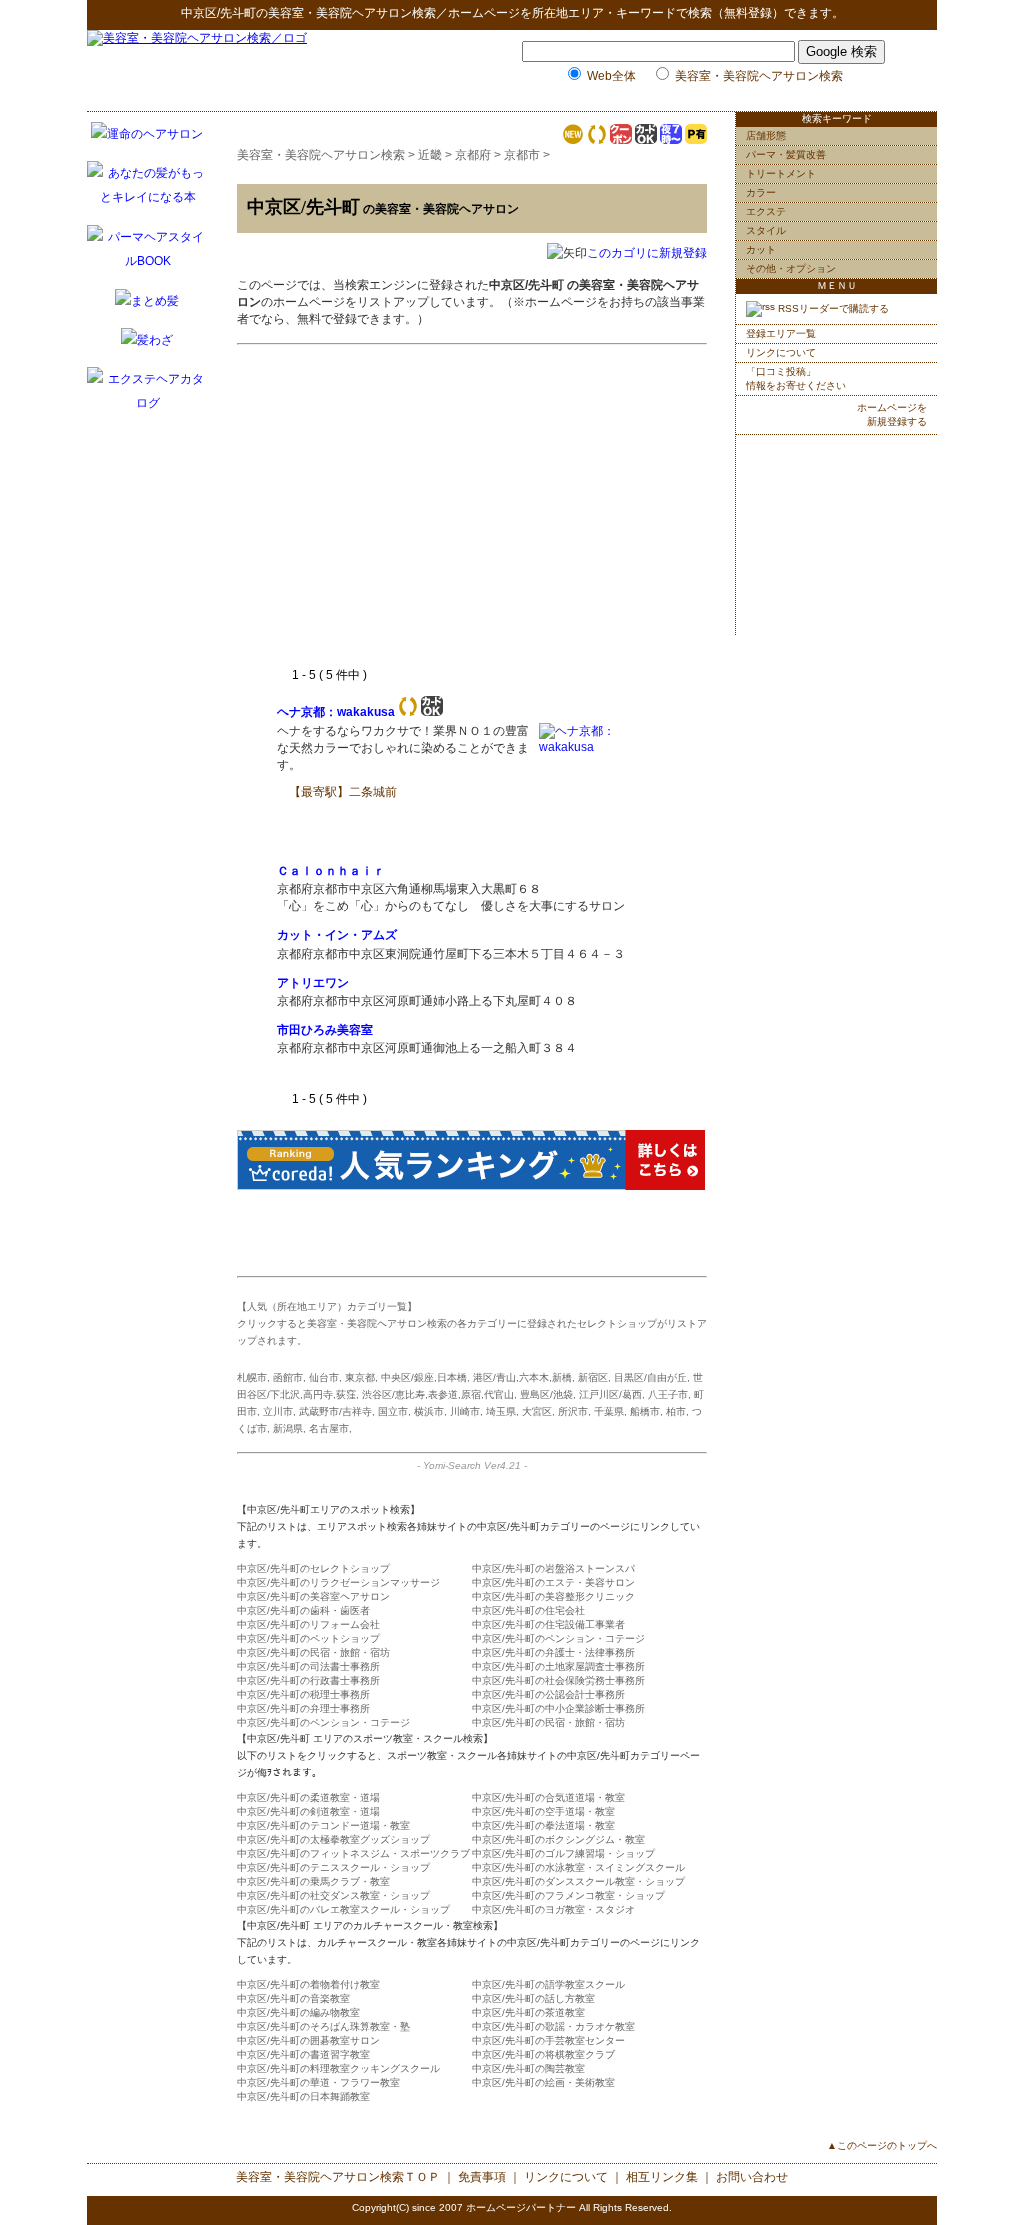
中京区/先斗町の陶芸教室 (528, 2068)
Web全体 (611, 76)
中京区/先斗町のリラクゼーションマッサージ (338, 1582)
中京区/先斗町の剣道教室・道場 (308, 1811)
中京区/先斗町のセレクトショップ (313, 1568)
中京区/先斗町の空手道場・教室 (543, 1811)
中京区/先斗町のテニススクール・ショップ (333, 1867)
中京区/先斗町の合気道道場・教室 (548, 1797)
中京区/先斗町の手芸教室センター (548, 2040)
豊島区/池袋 (546, 1394)
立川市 (278, 1411)
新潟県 (288, 1428)
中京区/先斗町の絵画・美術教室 (543, 2082)
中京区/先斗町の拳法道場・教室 (543, 1825)
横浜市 (429, 1411)
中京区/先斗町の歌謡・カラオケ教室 (553, 2026)
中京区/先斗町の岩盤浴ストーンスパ (553, 1568)
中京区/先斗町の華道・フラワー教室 (318, 2082)
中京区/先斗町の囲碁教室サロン (308, 2040)
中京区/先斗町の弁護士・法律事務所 (553, 1652)
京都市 (522, 155)
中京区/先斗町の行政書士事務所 (308, 1680)
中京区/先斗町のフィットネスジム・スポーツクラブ (353, 1853)
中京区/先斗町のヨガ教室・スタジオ (553, 1909)
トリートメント (781, 173)
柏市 (676, 1411)
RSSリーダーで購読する (832, 308)
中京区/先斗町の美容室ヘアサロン (313, 1596)
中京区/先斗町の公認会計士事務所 (548, 1694)
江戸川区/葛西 (610, 1394)
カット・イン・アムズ (337, 935)
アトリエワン (313, 983)
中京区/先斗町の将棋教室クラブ (543, 2054)
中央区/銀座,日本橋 (424, 1377)
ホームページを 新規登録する (892, 414)
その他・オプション (791, 268)
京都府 (473, 155)
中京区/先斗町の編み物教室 (298, 2012)
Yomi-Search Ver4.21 (472, 1465)
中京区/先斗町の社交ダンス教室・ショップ (333, 1895)
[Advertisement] (445, 517)
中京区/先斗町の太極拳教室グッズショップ (333, 1839)
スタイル (766, 230)
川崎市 (465, 1411)
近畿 (430, 155)
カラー (761, 192)
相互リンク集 (662, 2177)
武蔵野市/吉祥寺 (335, 1411)
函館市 (288, 1377)
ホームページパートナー (521, 2207)
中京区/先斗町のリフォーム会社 (308, 1624)
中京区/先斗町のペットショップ (308, 1638)
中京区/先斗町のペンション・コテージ (558, 1638)
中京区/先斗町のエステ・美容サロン (553, 1582)
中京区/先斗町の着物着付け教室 (308, 1984)
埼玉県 (501, 1411)
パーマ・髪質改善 (786, 154)
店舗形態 (766, 135)
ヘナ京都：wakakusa (336, 712)
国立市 (393, 1411)
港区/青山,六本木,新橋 (522, 1377)
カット (761, 249)
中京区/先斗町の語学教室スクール (548, 1984)
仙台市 (324, 1377)
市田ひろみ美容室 (325, 1030)
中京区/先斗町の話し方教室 (533, 1998)
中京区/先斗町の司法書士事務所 (308, 1666)
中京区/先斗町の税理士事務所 (303, 1694)
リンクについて (781, 352)
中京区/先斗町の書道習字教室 (303, 2054)
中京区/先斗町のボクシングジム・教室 (558, 1839)
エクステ (766, 211)
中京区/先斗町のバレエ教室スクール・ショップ (343, 1909)
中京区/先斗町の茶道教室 (528, 2012)
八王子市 (668, 1394)
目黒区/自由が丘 (650, 1377)
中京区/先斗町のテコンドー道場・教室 (323, 1825)
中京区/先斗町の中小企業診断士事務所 (558, 1708)
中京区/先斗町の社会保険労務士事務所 (558, 1680)
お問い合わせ (752, 2177)
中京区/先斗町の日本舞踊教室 (303, 2096)
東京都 (360, 1377)
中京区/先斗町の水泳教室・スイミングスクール (578, 1867)
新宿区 (593, 1377)
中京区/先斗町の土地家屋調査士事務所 (558, 1666)
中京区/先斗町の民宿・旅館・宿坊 (313, 1652)
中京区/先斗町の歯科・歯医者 (303, 1610)
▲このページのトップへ (882, 2145)
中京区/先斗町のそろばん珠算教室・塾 (323, 2026)
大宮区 (537, 1411)
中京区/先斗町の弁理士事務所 (303, 1708)
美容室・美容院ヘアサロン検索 (352, 13)
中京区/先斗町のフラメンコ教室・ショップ (568, 1895)
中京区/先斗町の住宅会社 (528, 1610)
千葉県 (609, 1411)
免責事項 (482, 2177)
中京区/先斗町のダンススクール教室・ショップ (578, 1881)
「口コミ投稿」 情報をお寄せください (796, 378)
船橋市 (645, 1411)
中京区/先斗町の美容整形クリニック (553, 1596)
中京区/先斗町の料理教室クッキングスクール (338, 2068)
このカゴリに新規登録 (647, 253)
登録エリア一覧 (781, 333)
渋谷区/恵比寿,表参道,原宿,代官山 (438, 1394)
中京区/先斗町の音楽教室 (293, 1998)
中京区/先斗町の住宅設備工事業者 (548, 1624)
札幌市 (252, 1377)
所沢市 (573, 1411)
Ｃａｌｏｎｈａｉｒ (331, 871)
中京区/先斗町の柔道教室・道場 (308, 1797)
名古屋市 (329, 1428)
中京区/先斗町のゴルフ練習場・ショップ (563, 1853)
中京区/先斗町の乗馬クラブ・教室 (313, 1881)
